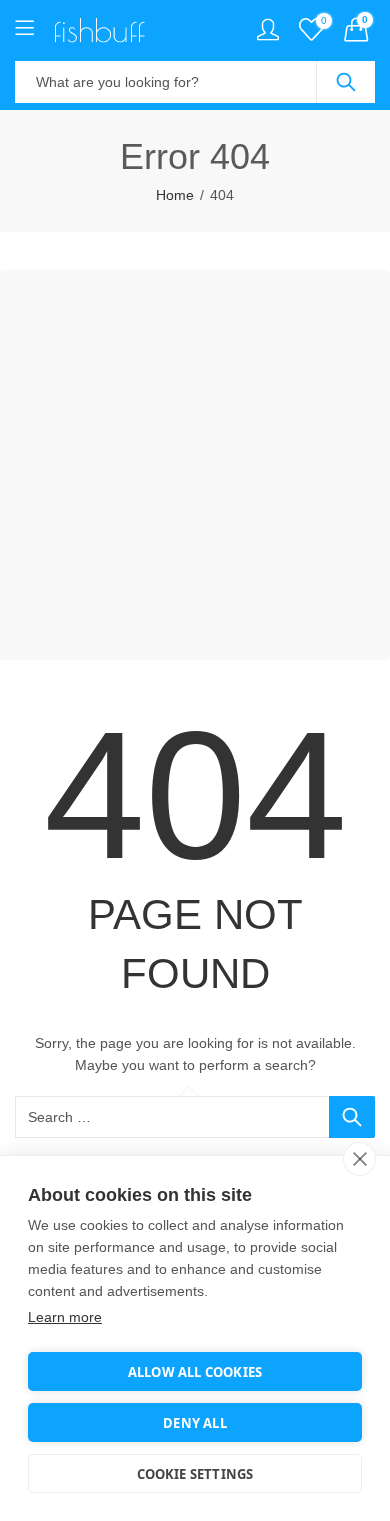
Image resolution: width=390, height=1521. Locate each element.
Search (346, 82)
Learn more (65, 1317)
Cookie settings (195, 1474)
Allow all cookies (195, 1372)
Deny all (195, 1423)
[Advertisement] (195, 465)
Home (175, 195)
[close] (359, 1159)
